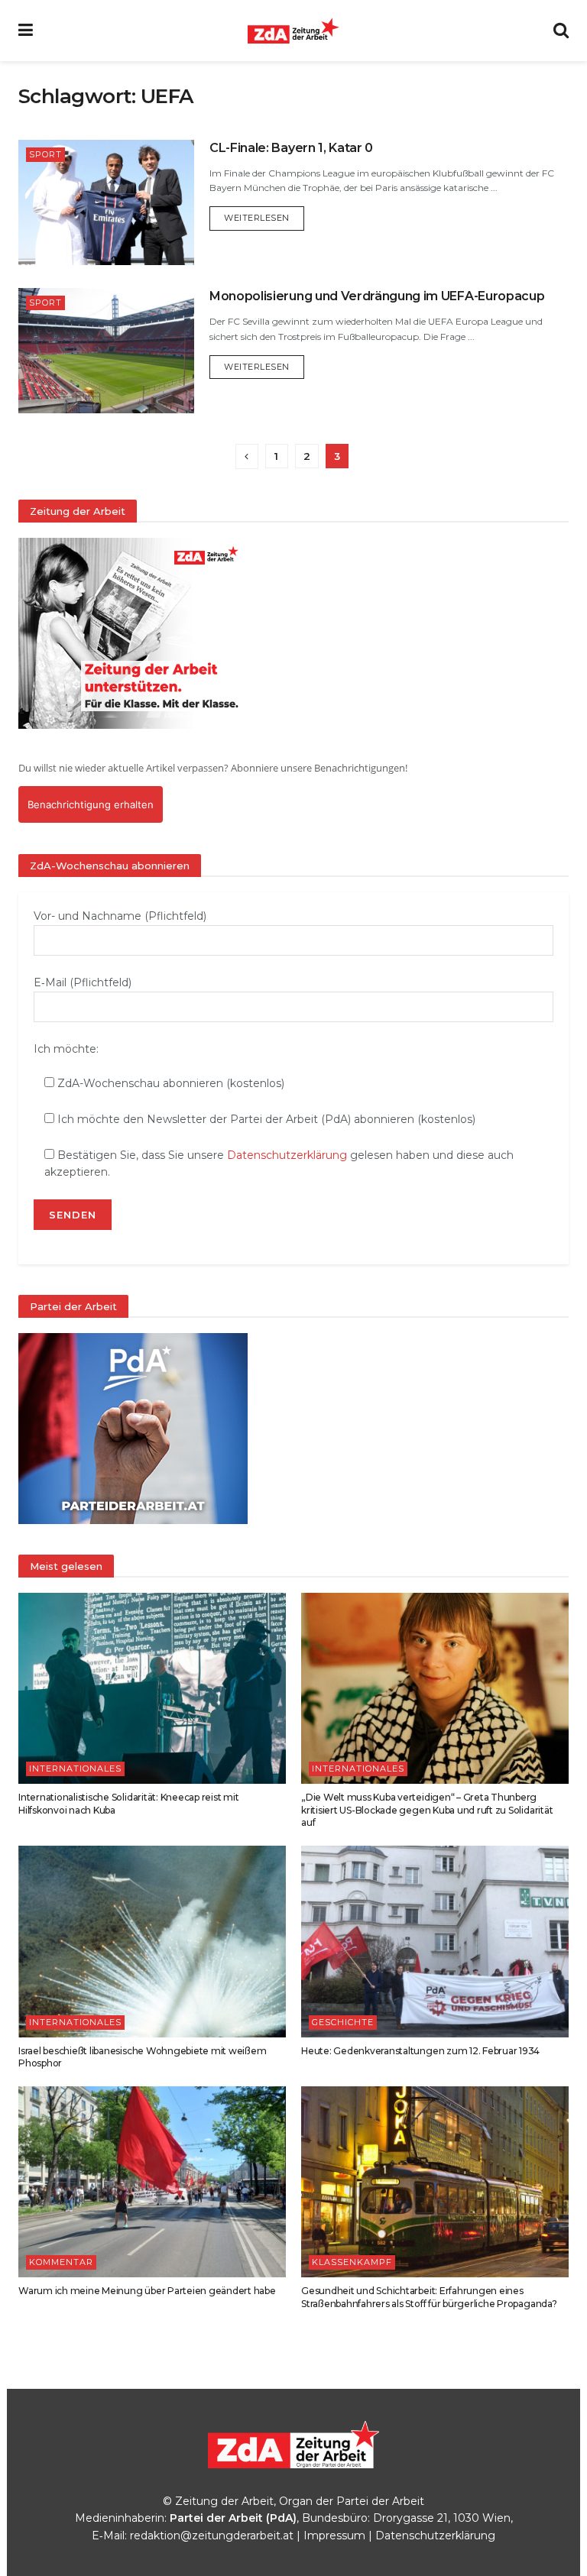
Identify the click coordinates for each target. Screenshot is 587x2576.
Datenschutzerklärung (287, 1155)
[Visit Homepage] (293, 31)
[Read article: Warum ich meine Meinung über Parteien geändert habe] (152, 2182)
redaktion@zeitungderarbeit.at (212, 2536)
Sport (45, 154)
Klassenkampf (352, 2262)
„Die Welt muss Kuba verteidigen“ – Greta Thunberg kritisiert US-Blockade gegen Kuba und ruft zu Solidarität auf (427, 1810)
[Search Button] (561, 31)
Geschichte (343, 2022)
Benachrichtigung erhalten (91, 804)
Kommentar (61, 2262)
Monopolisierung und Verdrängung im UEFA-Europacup (377, 296)
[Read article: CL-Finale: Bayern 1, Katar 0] (106, 202)
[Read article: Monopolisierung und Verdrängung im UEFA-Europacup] (106, 351)
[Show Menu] (26, 31)
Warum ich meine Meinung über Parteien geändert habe (147, 2291)
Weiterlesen (264, 217)
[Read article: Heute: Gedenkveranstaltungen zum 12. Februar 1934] (435, 1941)
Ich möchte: (66, 1049)
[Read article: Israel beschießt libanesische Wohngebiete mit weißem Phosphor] (152, 1941)
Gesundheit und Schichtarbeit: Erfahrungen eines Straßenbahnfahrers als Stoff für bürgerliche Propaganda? (429, 2297)
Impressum (334, 2536)
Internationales (75, 1769)
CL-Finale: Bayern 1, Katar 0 (291, 148)
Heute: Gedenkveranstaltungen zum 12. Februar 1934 (420, 2051)
